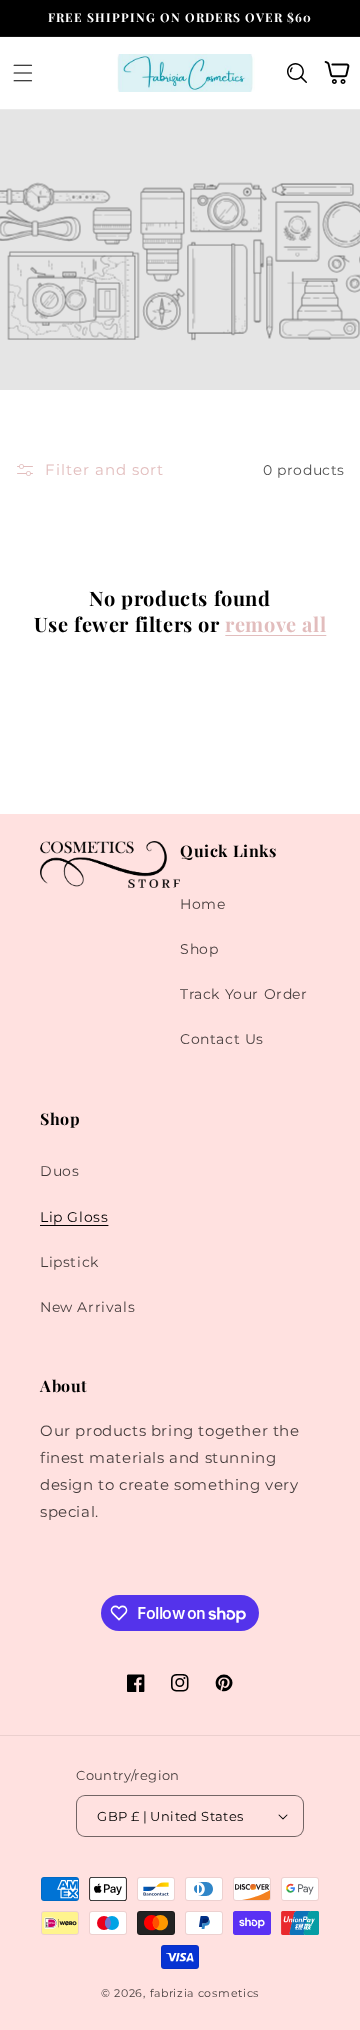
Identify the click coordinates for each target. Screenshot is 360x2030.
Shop (199, 949)
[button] (23, 72)
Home (202, 904)
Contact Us (222, 1039)
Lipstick (69, 1262)
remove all (275, 624)
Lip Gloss (74, 1217)
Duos (59, 1171)
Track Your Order (244, 994)
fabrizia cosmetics (205, 1993)
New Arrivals (87, 1307)
